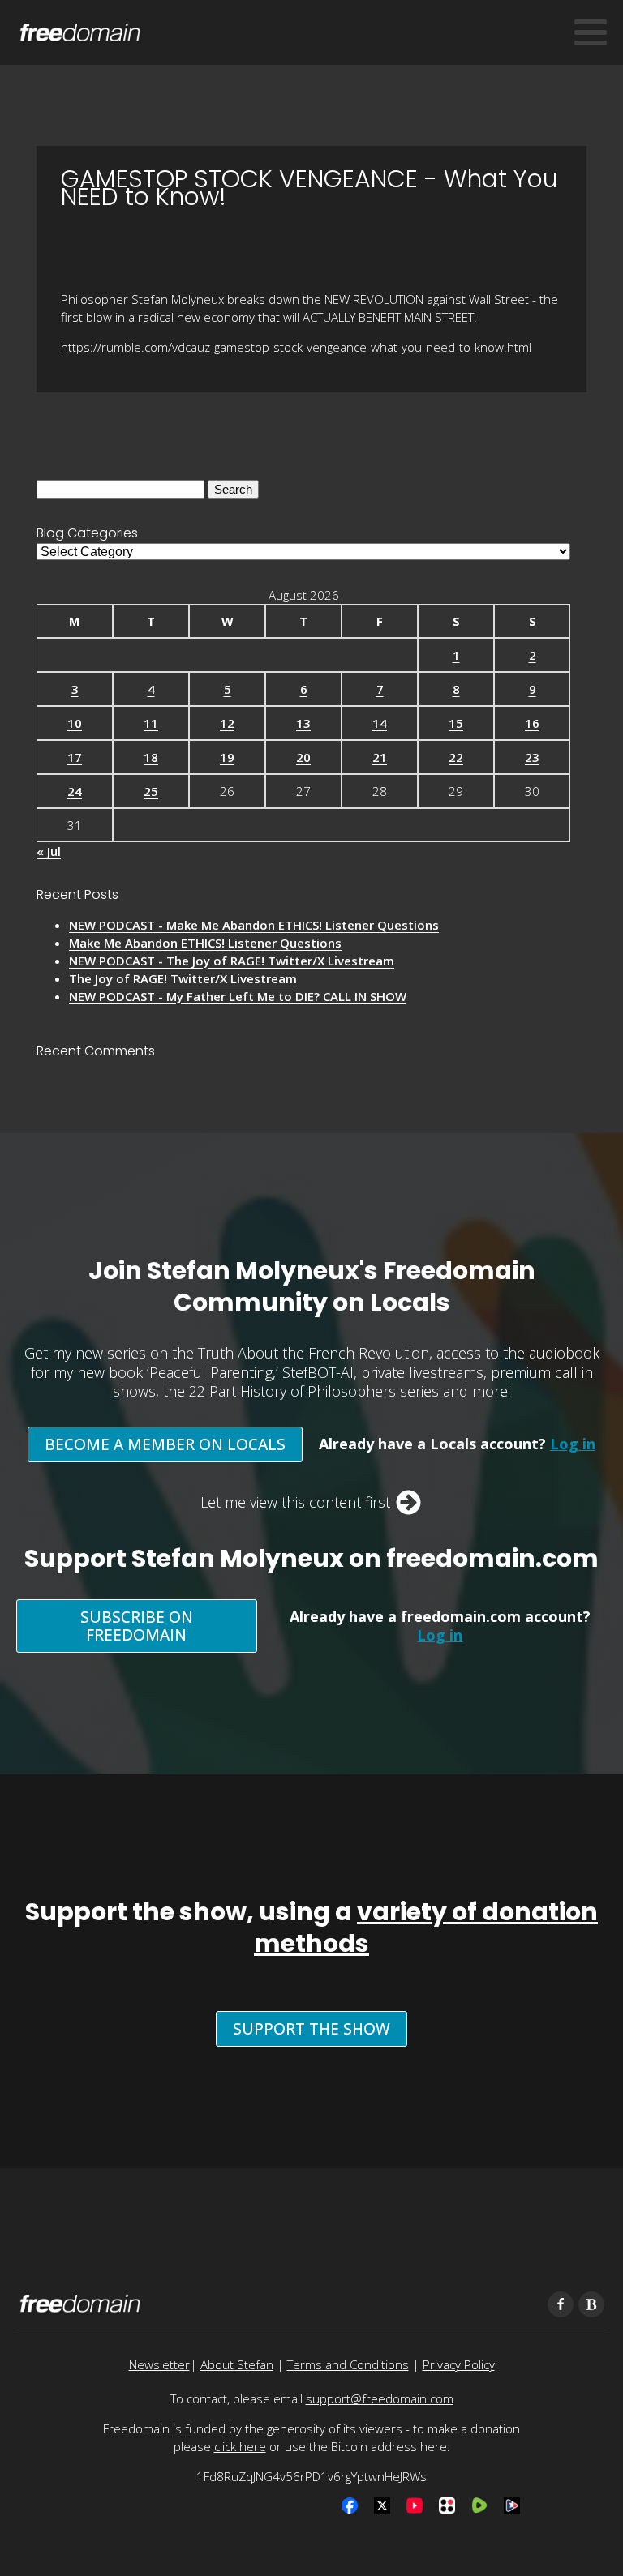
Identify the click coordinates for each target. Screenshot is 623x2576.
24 (75, 791)
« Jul (49, 851)
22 (456, 757)
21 (380, 757)
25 (151, 791)
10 (75, 723)
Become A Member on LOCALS (165, 1444)
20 (303, 757)
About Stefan (237, 2364)
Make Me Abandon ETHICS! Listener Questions (205, 943)
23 (532, 757)
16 (532, 723)
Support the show (311, 2029)
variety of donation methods (426, 1928)
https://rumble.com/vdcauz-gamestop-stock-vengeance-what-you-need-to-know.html (296, 347)
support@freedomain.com (380, 2398)
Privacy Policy (459, 2364)
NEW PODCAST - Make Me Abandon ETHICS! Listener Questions (254, 925)
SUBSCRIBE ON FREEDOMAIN (137, 1626)
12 (227, 723)
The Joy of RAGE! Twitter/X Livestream (183, 978)
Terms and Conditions (348, 2364)
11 (151, 723)
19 (227, 757)
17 (75, 757)
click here (240, 2446)
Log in (573, 1444)
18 (151, 757)
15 (456, 723)
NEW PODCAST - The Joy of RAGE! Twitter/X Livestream (232, 961)
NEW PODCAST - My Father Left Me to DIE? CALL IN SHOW (238, 996)
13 (303, 723)
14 (380, 723)
